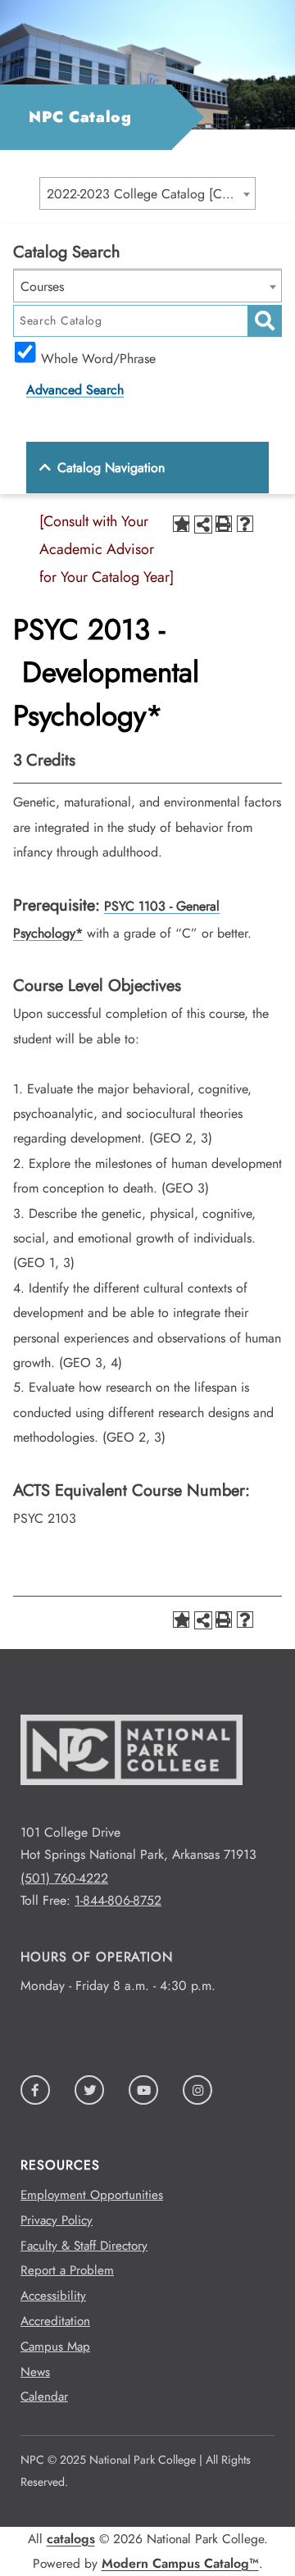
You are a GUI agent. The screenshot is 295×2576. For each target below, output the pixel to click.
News (35, 2372)
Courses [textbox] (42, 286)
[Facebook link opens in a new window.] (35, 2090)
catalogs (71, 2539)
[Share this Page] (203, 525)
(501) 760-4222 (64, 1878)
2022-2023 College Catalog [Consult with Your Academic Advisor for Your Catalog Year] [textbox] (151, 194)
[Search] (265, 321)
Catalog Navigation (111, 468)
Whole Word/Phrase (98, 357)
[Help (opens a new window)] (245, 524)
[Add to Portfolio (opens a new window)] (181, 524)
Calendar (44, 2397)
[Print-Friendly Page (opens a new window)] (224, 524)
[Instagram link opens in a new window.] (197, 2090)
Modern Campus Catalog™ (180, 2563)
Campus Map (55, 2347)
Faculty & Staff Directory (84, 2246)
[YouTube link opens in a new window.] (143, 2090)
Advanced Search (75, 390)
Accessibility (53, 2296)
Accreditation (55, 2321)
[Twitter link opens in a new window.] (89, 2090)
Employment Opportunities (92, 2195)
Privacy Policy (57, 2220)
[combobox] (147, 193)
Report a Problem (67, 2270)
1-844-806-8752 (118, 1900)
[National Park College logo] (132, 1810)
